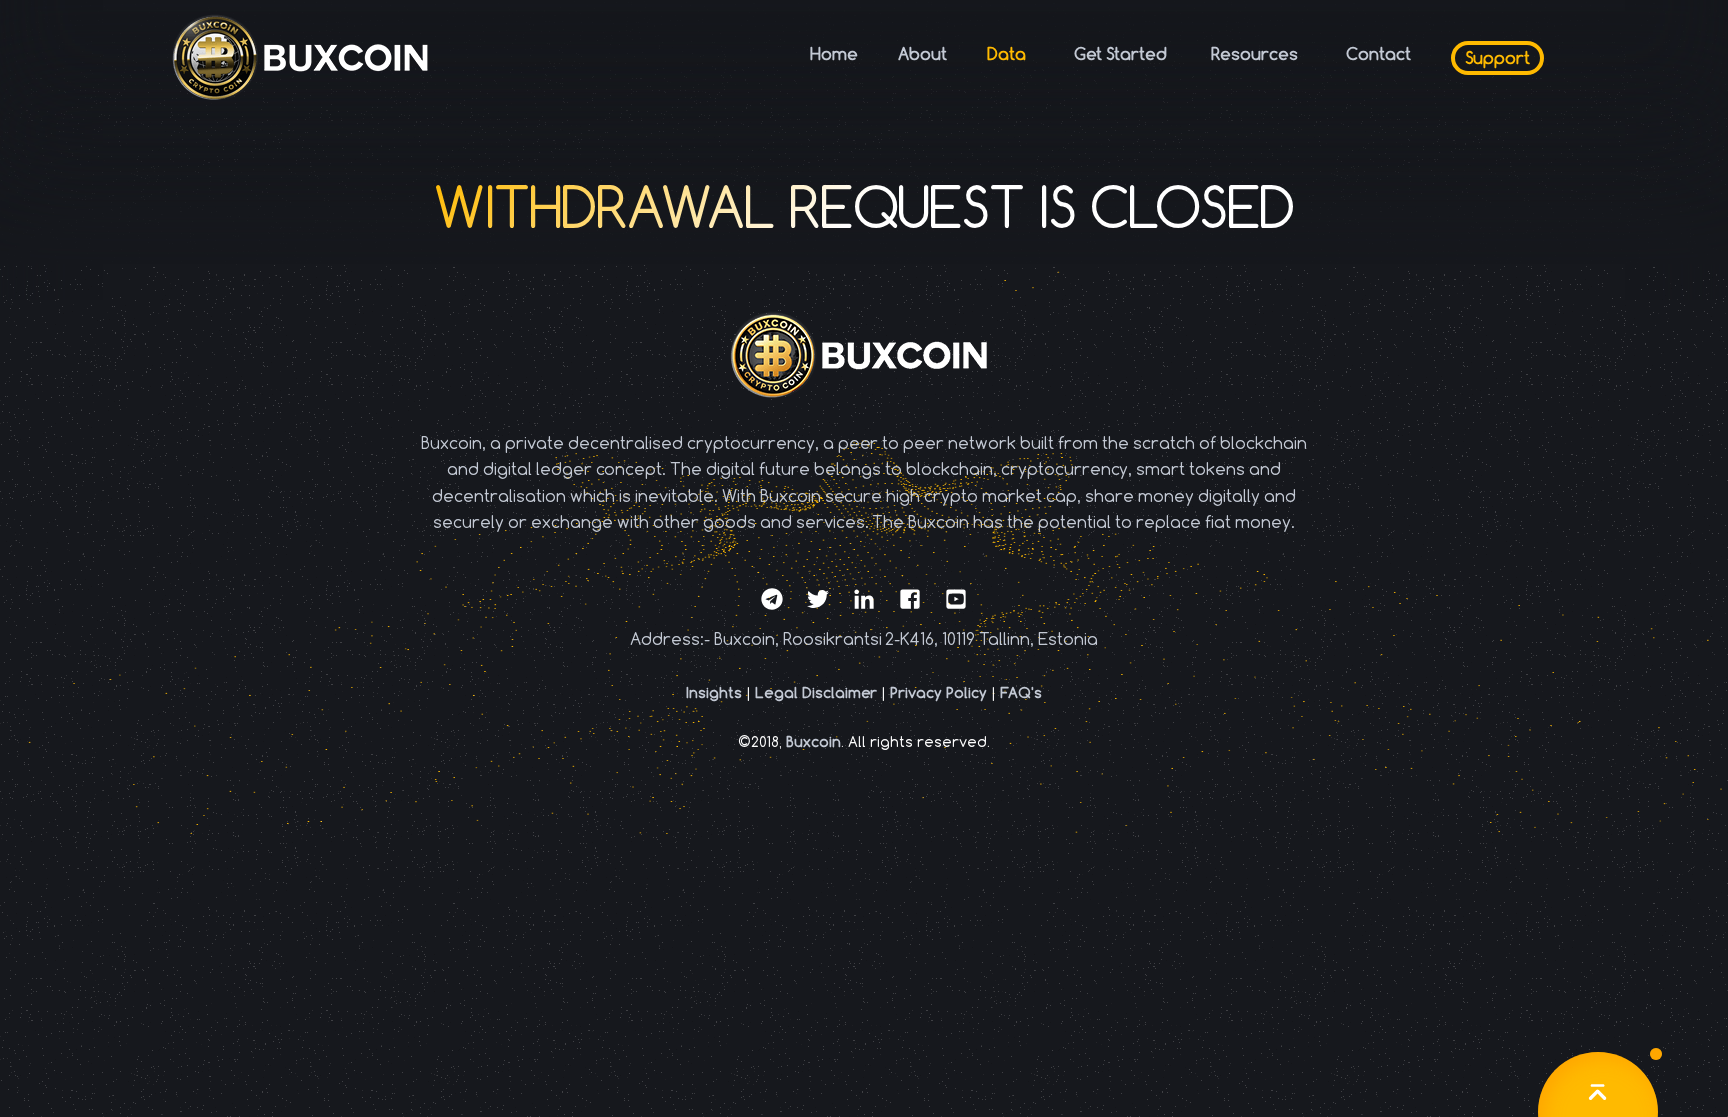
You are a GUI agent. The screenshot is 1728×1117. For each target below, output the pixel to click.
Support (1497, 58)
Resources (1254, 54)
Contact (1378, 54)
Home (834, 54)
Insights (714, 692)
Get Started (1121, 54)
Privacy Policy (938, 692)
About (922, 54)
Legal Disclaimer (816, 692)
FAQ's (1021, 692)
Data (1006, 54)
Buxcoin (813, 741)
